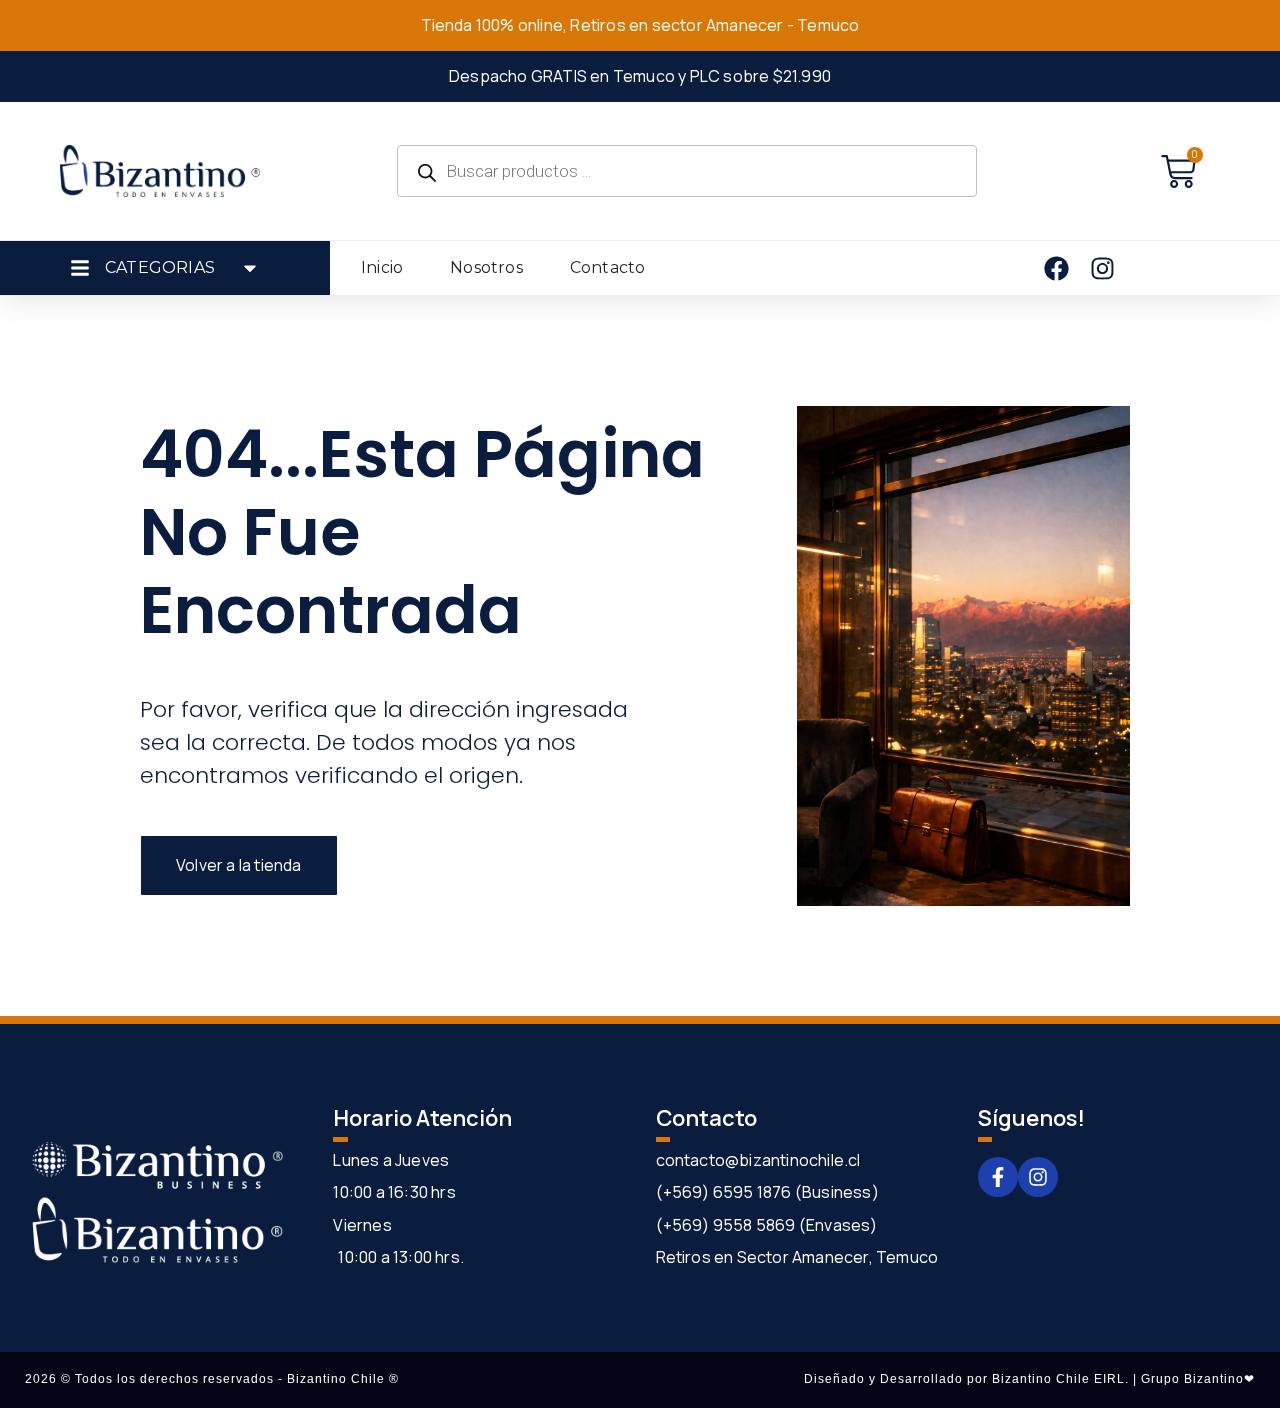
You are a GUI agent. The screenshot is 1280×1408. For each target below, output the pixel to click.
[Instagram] (1038, 1177)
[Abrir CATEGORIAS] (250, 268)
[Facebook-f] (998, 1177)
